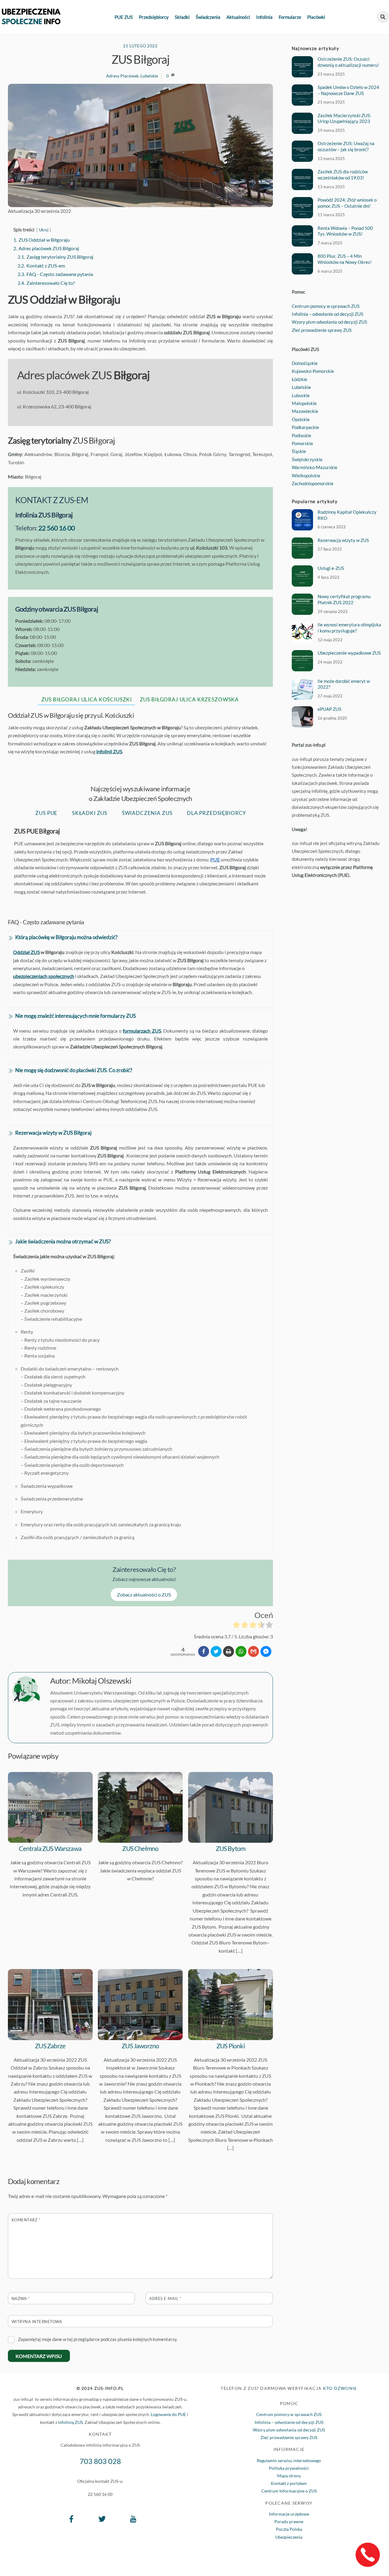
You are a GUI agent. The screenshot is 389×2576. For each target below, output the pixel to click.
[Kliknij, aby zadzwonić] (368, 2555)
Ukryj (44, 230)
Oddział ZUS (26, 952)
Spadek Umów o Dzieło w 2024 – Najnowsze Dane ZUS (348, 90)
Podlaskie (301, 435)
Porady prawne (289, 2521)
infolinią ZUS (70, 2422)
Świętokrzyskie (307, 459)
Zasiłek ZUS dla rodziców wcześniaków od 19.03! (343, 175)
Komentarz (26, 2220)
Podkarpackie (305, 427)
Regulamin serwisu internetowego (289, 2460)
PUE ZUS (124, 17)
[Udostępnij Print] (229, 1651)
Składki (182, 17)
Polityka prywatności (289, 2468)
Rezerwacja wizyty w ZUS (343, 540)
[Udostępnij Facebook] (204, 1651)
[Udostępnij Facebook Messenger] (266, 1651)
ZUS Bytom (231, 1848)
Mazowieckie (305, 411)
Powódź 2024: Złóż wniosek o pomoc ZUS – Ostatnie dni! (347, 203)
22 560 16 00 (57, 528)
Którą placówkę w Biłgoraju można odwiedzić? (66, 937)
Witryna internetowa (37, 2322)
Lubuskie (301, 395)
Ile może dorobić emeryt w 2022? (344, 684)
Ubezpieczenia (289, 2537)
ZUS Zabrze (50, 2046)
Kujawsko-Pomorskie (313, 371)
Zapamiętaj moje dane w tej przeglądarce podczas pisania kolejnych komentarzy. (98, 2339)
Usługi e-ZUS (331, 568)
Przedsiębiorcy (154, 17)
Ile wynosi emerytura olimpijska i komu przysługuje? (349, 628)
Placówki (316, 17)
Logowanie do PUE (168, 2414)
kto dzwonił (340, 2388)
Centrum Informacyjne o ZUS (289, 2491)
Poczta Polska (289, 2529)
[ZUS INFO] (31, 21)
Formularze (290, 17)
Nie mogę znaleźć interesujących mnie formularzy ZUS (76, 1016)
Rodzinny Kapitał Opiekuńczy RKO (347, 515)
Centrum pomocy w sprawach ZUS (326, 306)
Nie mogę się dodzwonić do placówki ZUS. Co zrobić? (74, 1070)
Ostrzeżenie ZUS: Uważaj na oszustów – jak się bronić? (346, 146)
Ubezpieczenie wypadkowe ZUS (349, 653)
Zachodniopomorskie (313, 483)
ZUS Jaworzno (140, 2046)
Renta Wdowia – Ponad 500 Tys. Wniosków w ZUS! (345, 231)
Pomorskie (302, 443)
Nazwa (21, 2298)
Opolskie (301, 419)
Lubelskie (149, 76)
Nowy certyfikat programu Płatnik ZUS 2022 (344, 599)
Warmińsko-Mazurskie (315, 467)
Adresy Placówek (122, 76)
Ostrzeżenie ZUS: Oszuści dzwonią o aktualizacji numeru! (348, 62)
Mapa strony (289, 2476)
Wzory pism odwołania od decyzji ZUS (329, 322)
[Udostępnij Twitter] (216, 1651)
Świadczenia (208, 17)
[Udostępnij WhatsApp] (241, 1651)
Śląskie (299, 451)
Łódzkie (299, 379)
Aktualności (238, 17)
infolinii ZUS (109, 751)
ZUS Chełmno (140, 1848)
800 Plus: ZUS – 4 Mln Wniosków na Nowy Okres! (345, 259)
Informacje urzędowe (289, 2514)
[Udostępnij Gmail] (253, 1651)
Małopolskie (304, 403)
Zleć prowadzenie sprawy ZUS (322, 330)
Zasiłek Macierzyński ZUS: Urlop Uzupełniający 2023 (344, 118)
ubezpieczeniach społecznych (44, 976)
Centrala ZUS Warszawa (50, 1848)
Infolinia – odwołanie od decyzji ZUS (327, 314)
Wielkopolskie (306, 475)
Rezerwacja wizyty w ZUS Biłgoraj (53, 1133)
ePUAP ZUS (329, 709)
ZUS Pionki (231, 2046)
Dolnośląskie (305, 363)
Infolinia (264, 17)
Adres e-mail (165, 2298)
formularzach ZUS (142, 1031)
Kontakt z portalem (289, 2483)
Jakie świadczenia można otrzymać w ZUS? (63, 1241)
